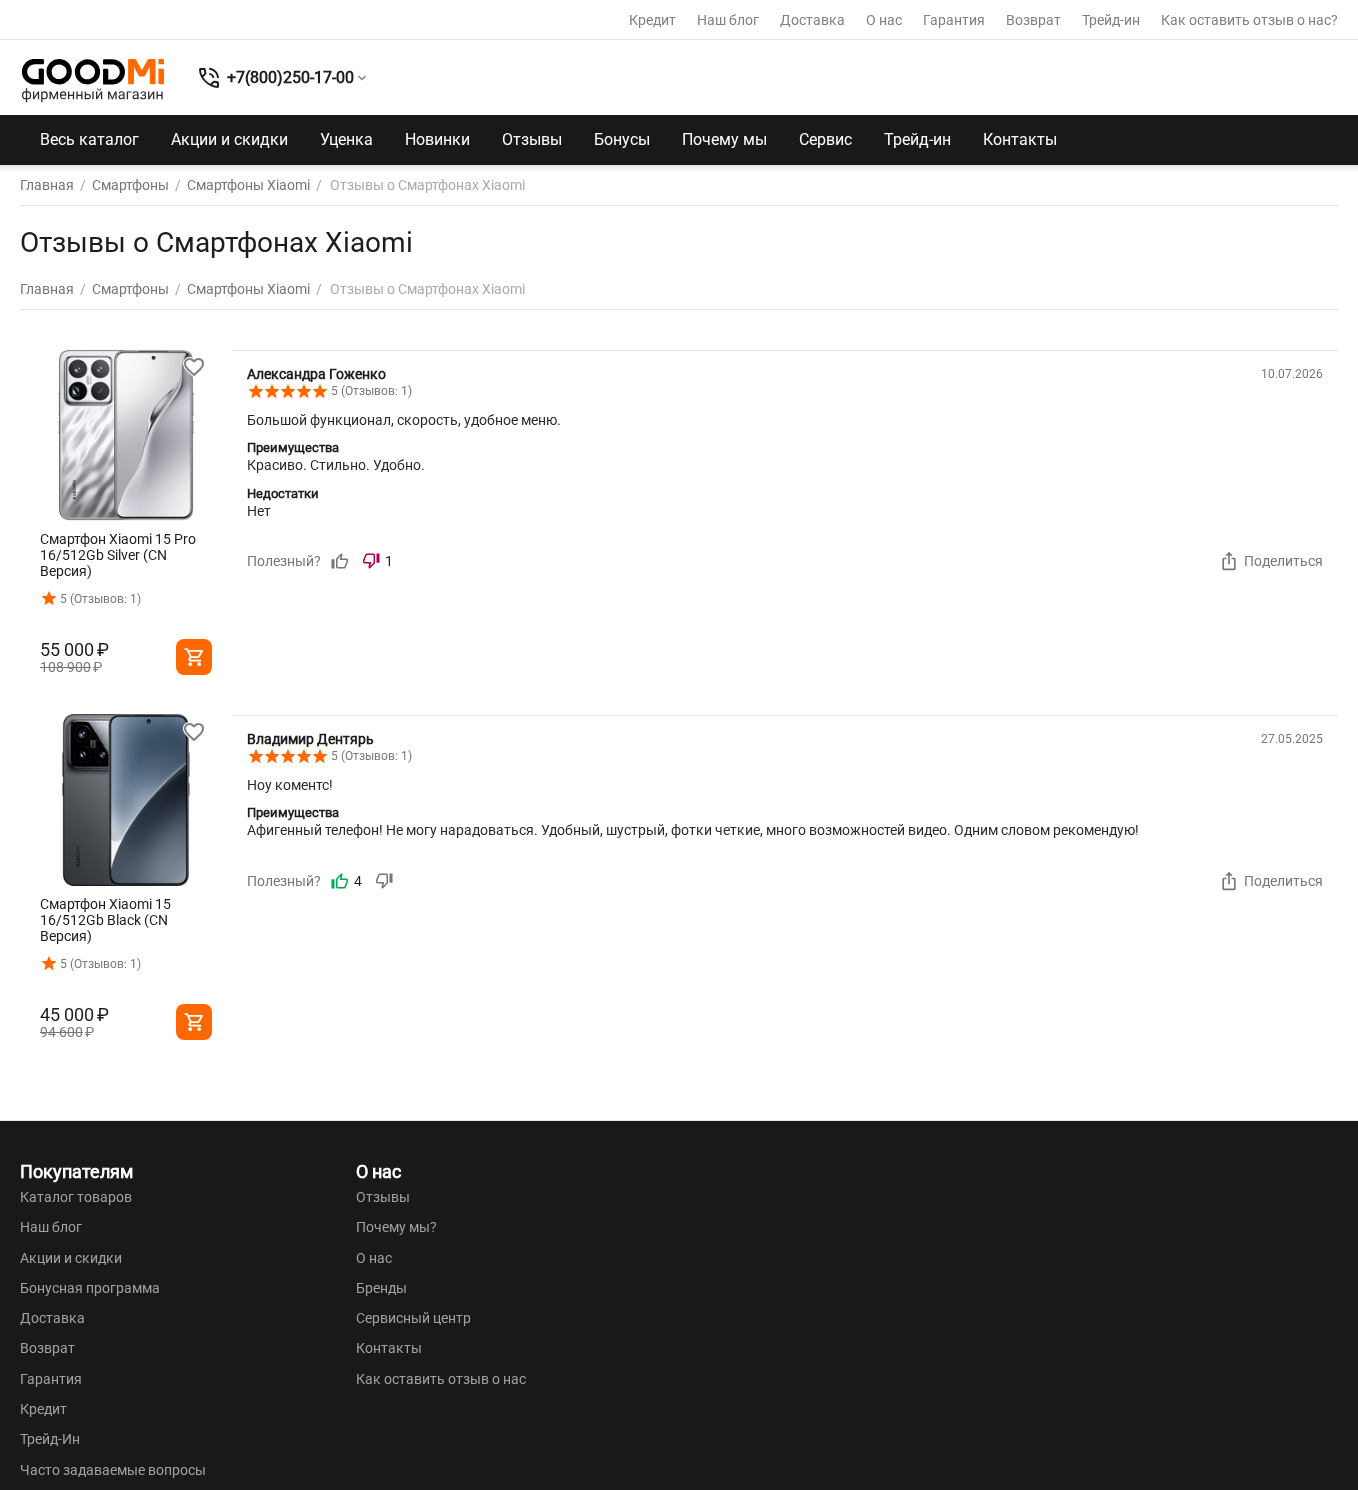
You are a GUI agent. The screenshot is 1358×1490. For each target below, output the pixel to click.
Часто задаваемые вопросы (113, 1470)
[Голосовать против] (384, 881)
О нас (884, 20)
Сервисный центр (413, 1318)
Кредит (652, 20)
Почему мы (724, 139)
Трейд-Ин (50, 1439)
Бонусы (622, 139)
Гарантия (954, 20)
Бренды (381, 1288)
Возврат (1033, 20)
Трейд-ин (1111, 20)
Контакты (1020, 139)
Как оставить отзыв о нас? (1249, 20)
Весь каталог (89, 139)
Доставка (812, 20)
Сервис (825, 139)
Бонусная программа (90, 1288)
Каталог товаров (76, 1197)
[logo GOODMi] (93, 80)
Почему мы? (396, 1227)
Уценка (346, 139)
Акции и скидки (229, 139)
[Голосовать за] (340, 561)
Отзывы (532, 139)
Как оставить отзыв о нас (441, 1379)
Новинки (437, 139)
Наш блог (728, 20)
